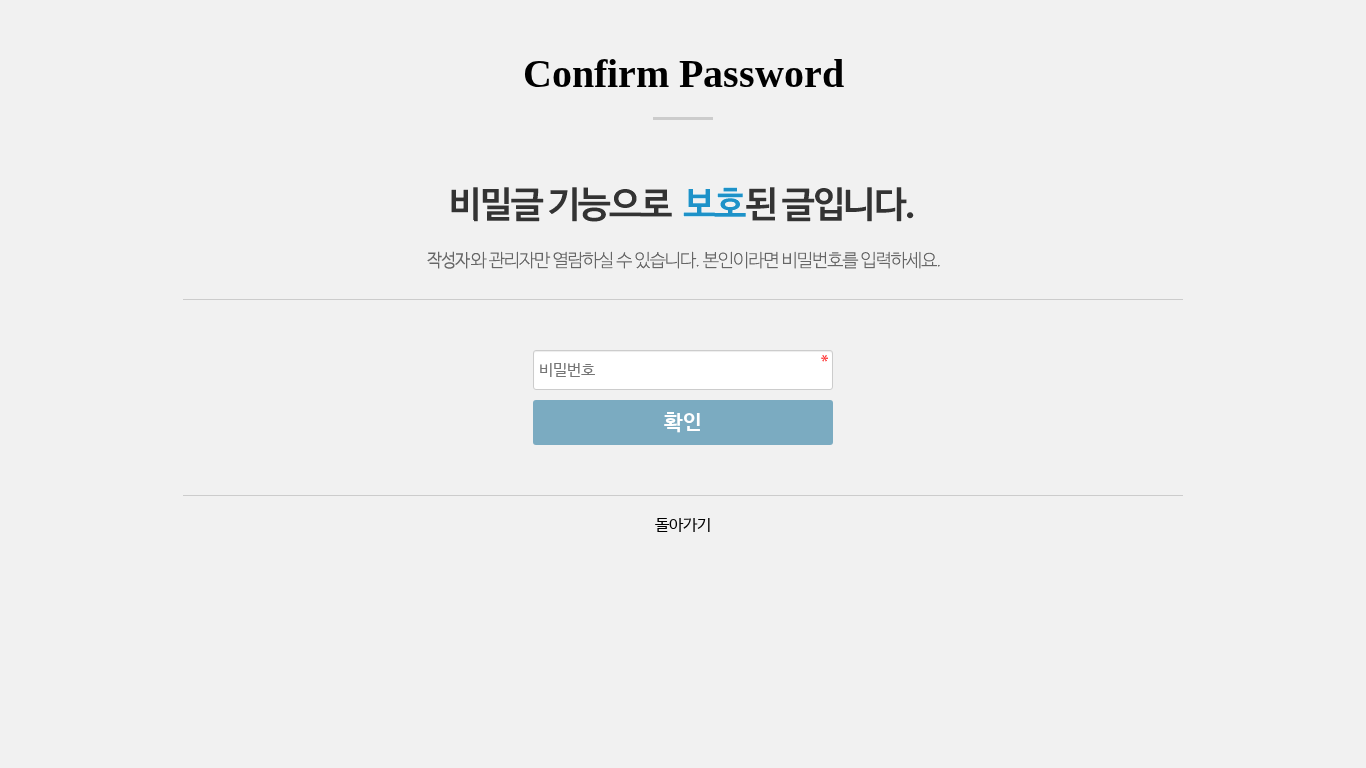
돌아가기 (683, 525)
